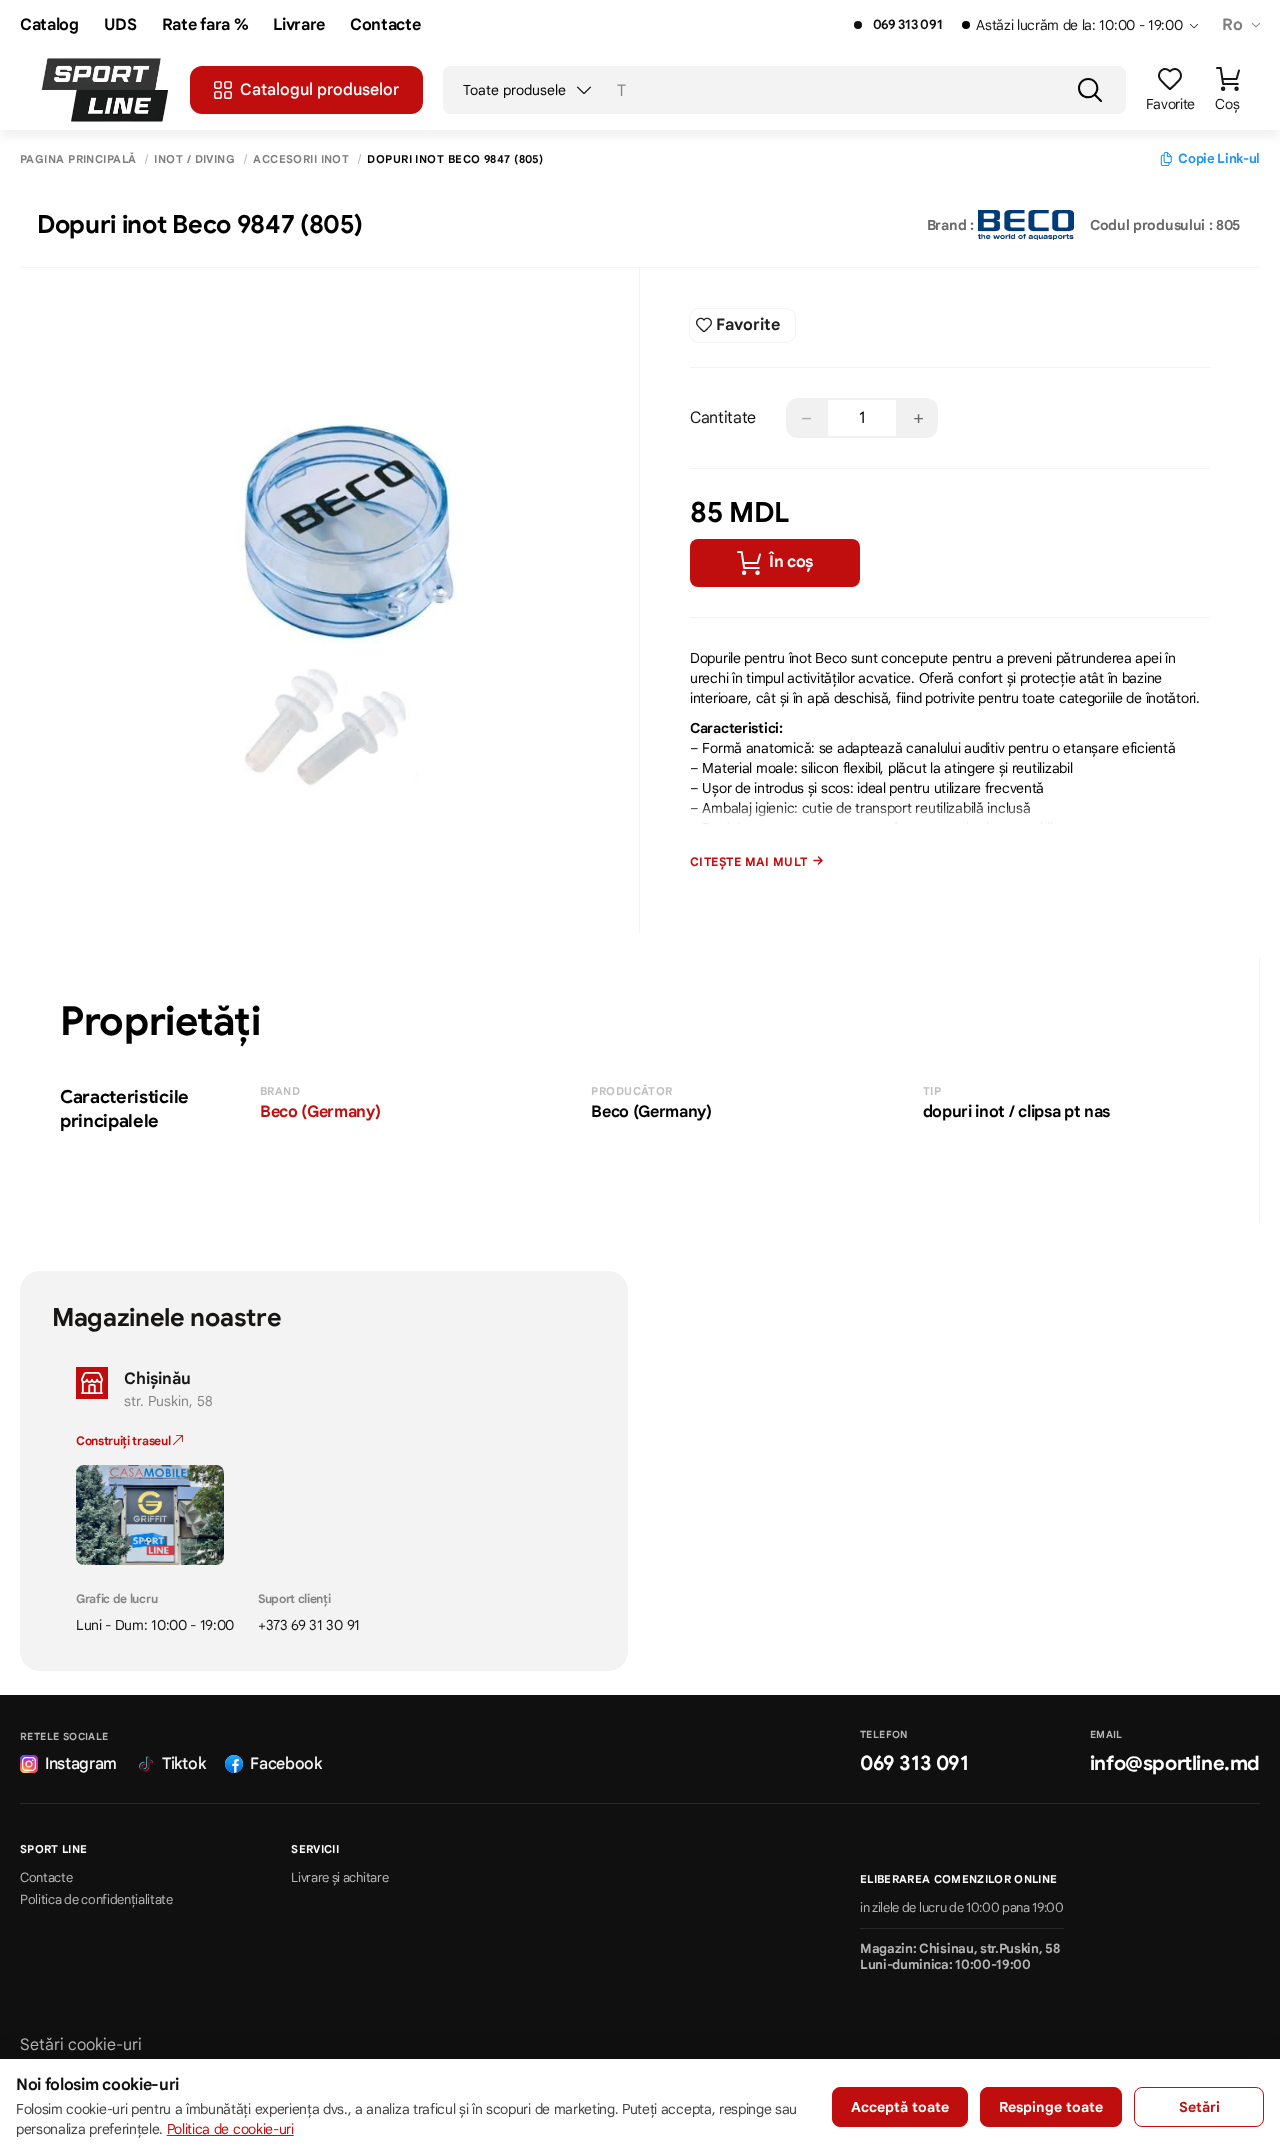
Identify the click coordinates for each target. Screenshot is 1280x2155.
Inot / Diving (194, 159)
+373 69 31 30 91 (309, 1625)
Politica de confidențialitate (96, 1900)
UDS (120, 25)
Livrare (299, 25)
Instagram (81, 1764)
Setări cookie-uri (81, 2045)
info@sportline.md (1175, 1763)
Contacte (385, 25)
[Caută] (1090, 90)
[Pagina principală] (105, 90)
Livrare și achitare (339, 1878)
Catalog (49, 25)
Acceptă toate (900, 2107)
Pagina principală (78, 159)
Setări (1199, 2107)
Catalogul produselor (319, 90)
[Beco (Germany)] (1026, 225)
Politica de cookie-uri (230, 2129)
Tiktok (183, 1764)
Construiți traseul (124, 1440)
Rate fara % (205, 25)
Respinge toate (1051, 2107)
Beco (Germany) (320, 1112)
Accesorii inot (301, 159)
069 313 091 (907, 25)
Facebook (285, 1764)
